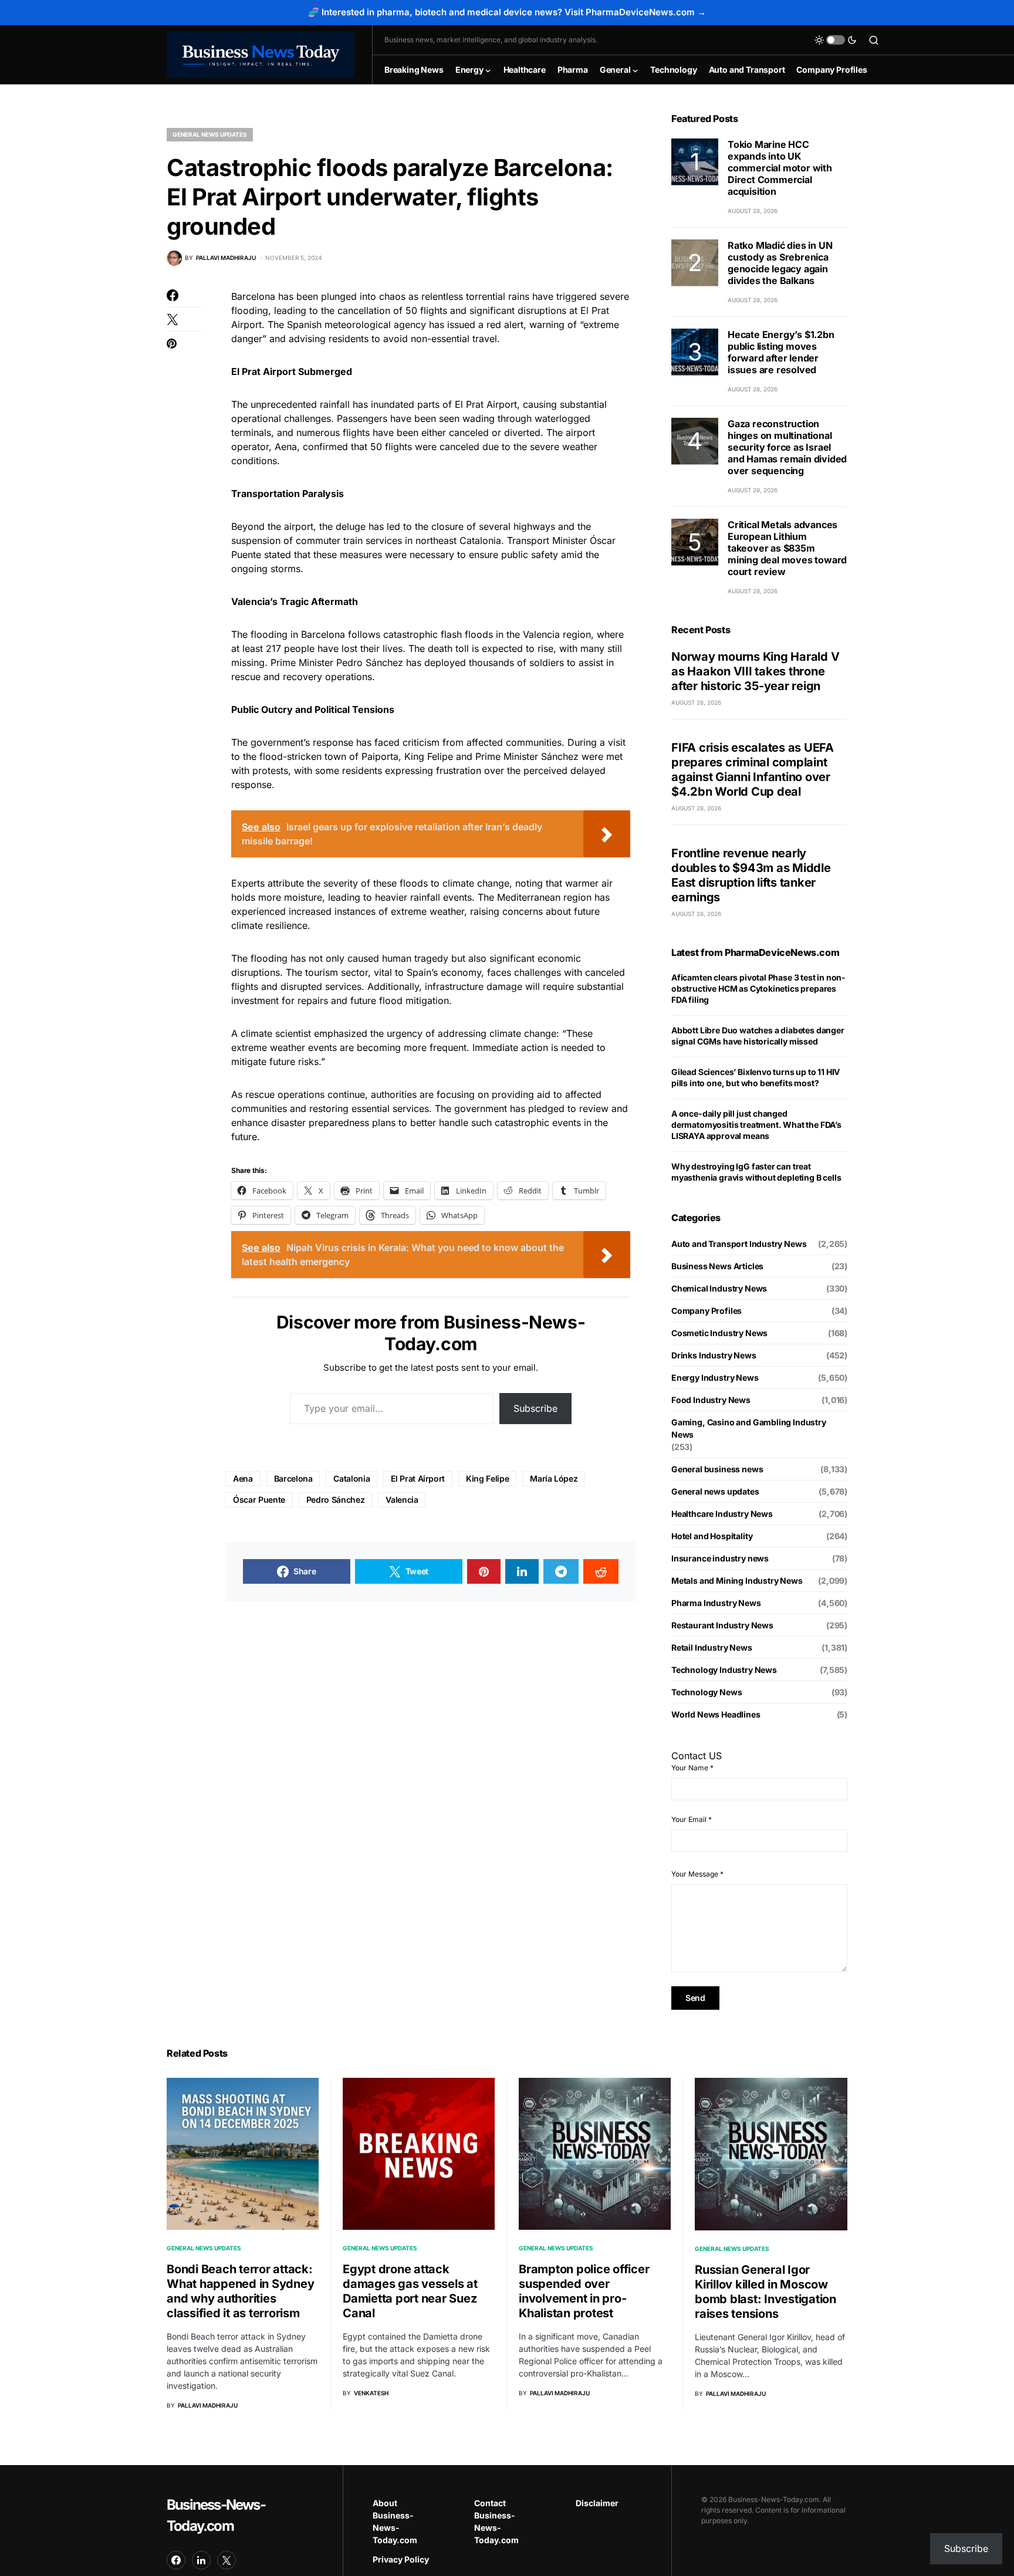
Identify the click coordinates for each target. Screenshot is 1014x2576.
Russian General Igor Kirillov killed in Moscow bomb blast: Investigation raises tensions (765, 2292)
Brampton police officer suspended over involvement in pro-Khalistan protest (584, 2291)
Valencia (402, 1500)
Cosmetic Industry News (719, 1333)
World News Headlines (716, 1714)
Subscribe (535, 1408)
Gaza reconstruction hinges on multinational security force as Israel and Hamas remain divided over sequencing (787, 447)
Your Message (697, 1874)
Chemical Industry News (719, 1288)
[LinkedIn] (201, 2560)
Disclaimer (597, 2503)
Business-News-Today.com (216, 2515)
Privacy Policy (401, 2559)
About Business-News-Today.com (395, 2521)
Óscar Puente (259, 1500)
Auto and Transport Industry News (739, 1244)
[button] (836, 40)
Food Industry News (711, 1400)
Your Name (692, 1768)
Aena (243, 1478)
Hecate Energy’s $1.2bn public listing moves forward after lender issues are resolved (781, 352)
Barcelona (293, 1478)
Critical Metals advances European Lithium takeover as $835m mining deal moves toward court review (787, 548)
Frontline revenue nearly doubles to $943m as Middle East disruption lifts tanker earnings (751, 875)
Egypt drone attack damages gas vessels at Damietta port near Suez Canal (410, 2291)
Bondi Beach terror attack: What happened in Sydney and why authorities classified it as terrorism (240, 2291)
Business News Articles (717, 1266)
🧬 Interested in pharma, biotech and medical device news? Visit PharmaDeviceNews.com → (507, 12)
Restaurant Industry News (722, 1625)
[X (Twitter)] (227, 2560)
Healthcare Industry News (722, 1514)
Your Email (692, 1819)
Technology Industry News (724, 1670)
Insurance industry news (720, 1558)
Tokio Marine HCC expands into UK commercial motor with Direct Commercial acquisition (780, 168)
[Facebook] (176, 2560)
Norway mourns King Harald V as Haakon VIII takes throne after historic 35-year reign (755, 671)
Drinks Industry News (714, 1355)
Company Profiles (707, 1311)
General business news (717, 1469)
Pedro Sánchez (335, 1500)
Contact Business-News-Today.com (496, 2521)
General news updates (210, 134)
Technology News (707, 1692)
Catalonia (351, 1478)
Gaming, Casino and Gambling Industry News (749, 1428)
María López (554, 1478)
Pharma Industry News (716, 1603)
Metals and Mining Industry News (737, 1581)
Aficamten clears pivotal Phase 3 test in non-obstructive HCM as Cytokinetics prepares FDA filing (758, 988)
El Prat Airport (418, 1478)
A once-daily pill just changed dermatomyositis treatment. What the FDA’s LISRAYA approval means (756, 1125)
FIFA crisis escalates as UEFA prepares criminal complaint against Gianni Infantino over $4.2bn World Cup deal (753, 770)
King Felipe (487, 1478)
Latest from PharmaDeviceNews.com (755, 952)
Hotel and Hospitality (712, 1536)
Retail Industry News (712, 1647)
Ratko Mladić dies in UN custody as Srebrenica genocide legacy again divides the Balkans (780, 263)
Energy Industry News (715, 1377)
